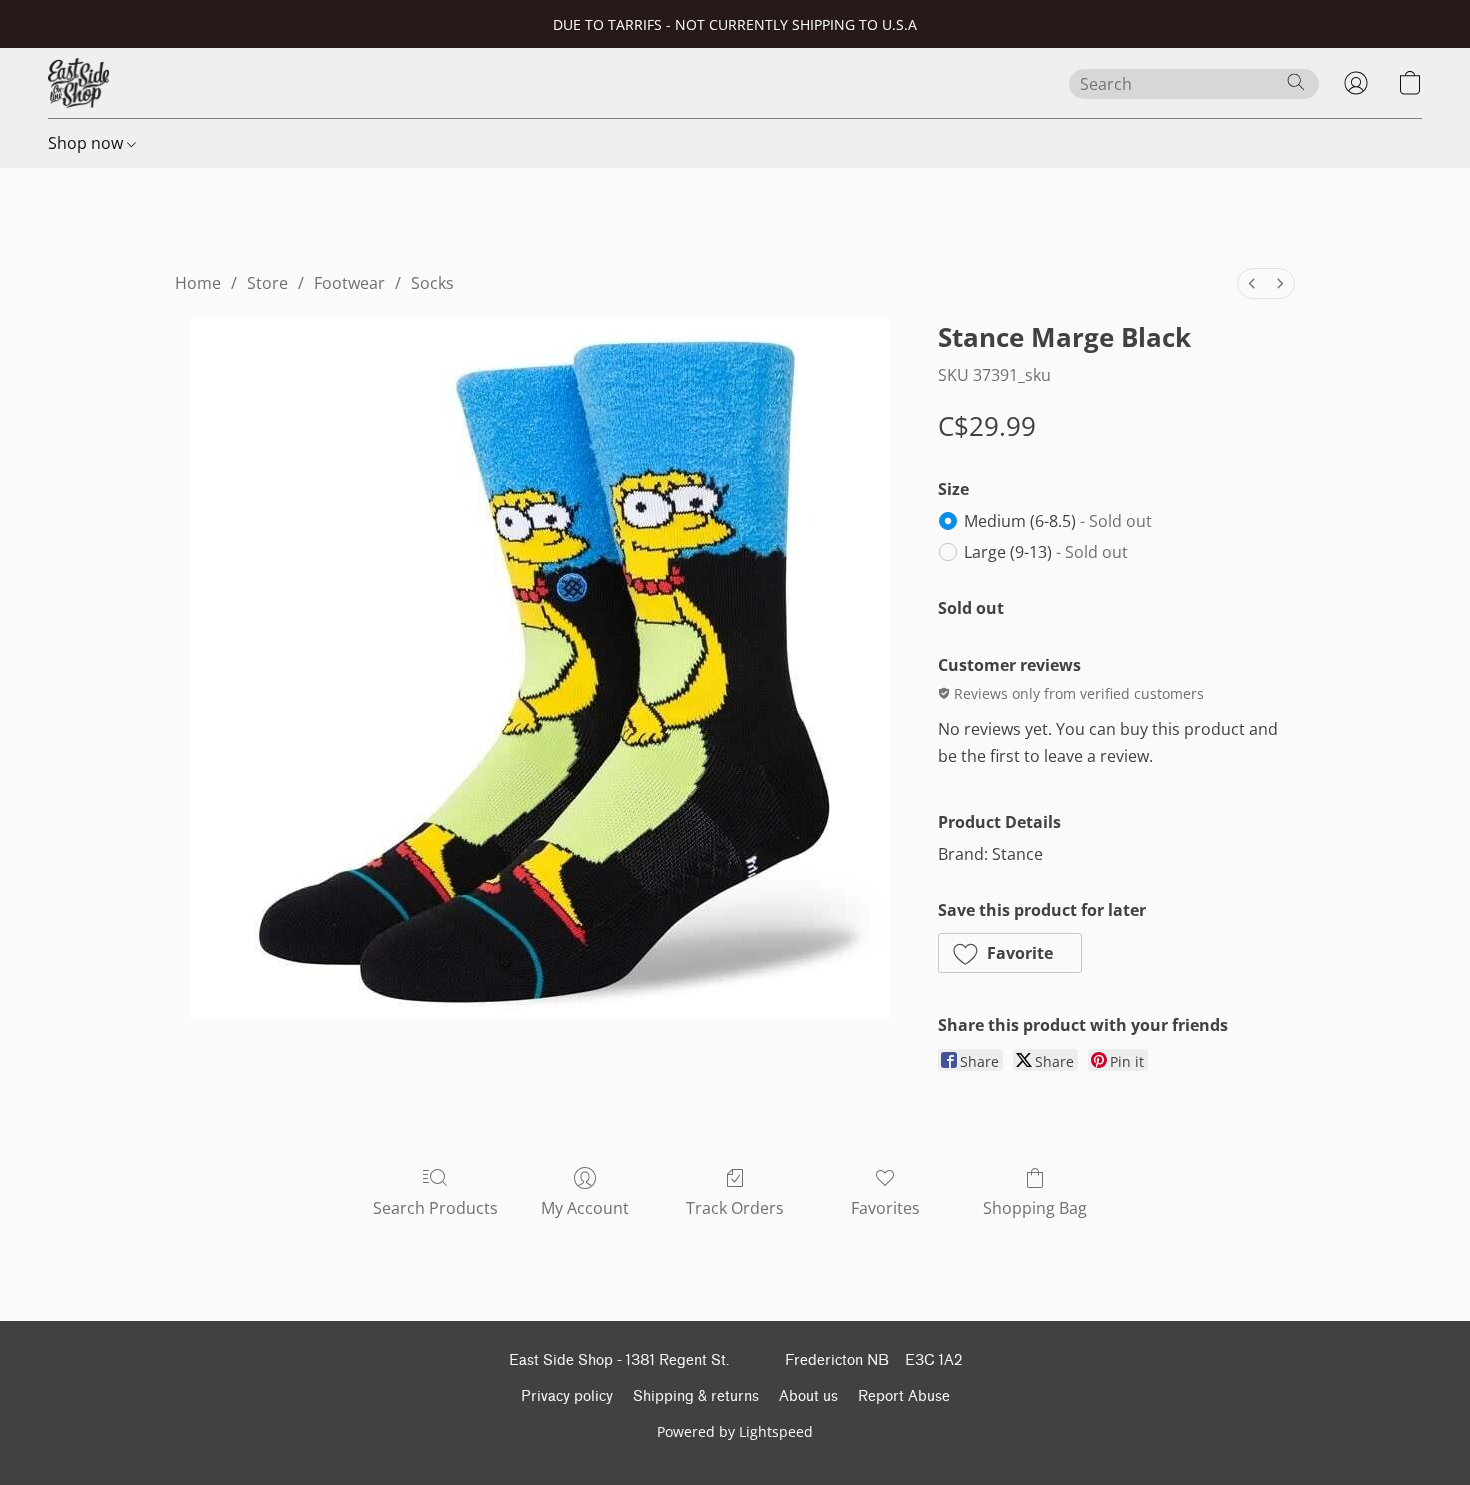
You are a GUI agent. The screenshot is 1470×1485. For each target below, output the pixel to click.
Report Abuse (904, 1396)
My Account (585, 1208)
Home (198, 283)
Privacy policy (567, 1396)
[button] (78, 83)
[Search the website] (1296, 82)
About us (808, 1396)
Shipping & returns (696, 1396)
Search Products (435, 1208)
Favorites (885, 1208)
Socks (432, 283)
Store (267, 283)
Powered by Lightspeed (735, 1431)
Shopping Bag (1035, 1208)
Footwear (349, 283)
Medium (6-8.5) (1058, 521)
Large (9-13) (1046, 552)
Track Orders (735, 1208)
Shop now (87, 143)
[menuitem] (1252, 283)
